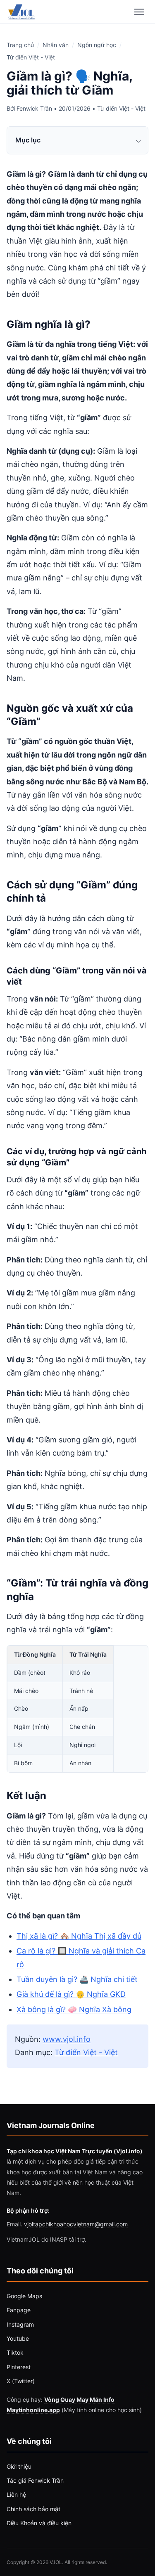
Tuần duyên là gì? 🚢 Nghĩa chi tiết (77, 1979)
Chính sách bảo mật (33, 2509)
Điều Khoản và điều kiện (39, 2523)
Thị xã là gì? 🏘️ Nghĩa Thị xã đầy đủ (79, 1936)
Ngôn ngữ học (97, 45)
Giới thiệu (19, 2466)
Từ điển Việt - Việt (31, 57)
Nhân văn (56, 45)
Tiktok (15, 2352)
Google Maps (24, 2296)
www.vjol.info (67, 2039)
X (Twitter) (21, 2381)
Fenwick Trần (34, 108)
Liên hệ (16, 2494)
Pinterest (19, 2367)
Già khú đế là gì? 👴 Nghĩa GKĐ (71, 1994)
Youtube (18, 2338)
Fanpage (19, 2310)
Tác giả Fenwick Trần (35, 2480)
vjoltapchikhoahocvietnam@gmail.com (76, 2224)
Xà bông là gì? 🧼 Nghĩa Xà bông (74, 2009)
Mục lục (28, 140)
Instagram (20, 2324)
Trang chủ (20, 45)
